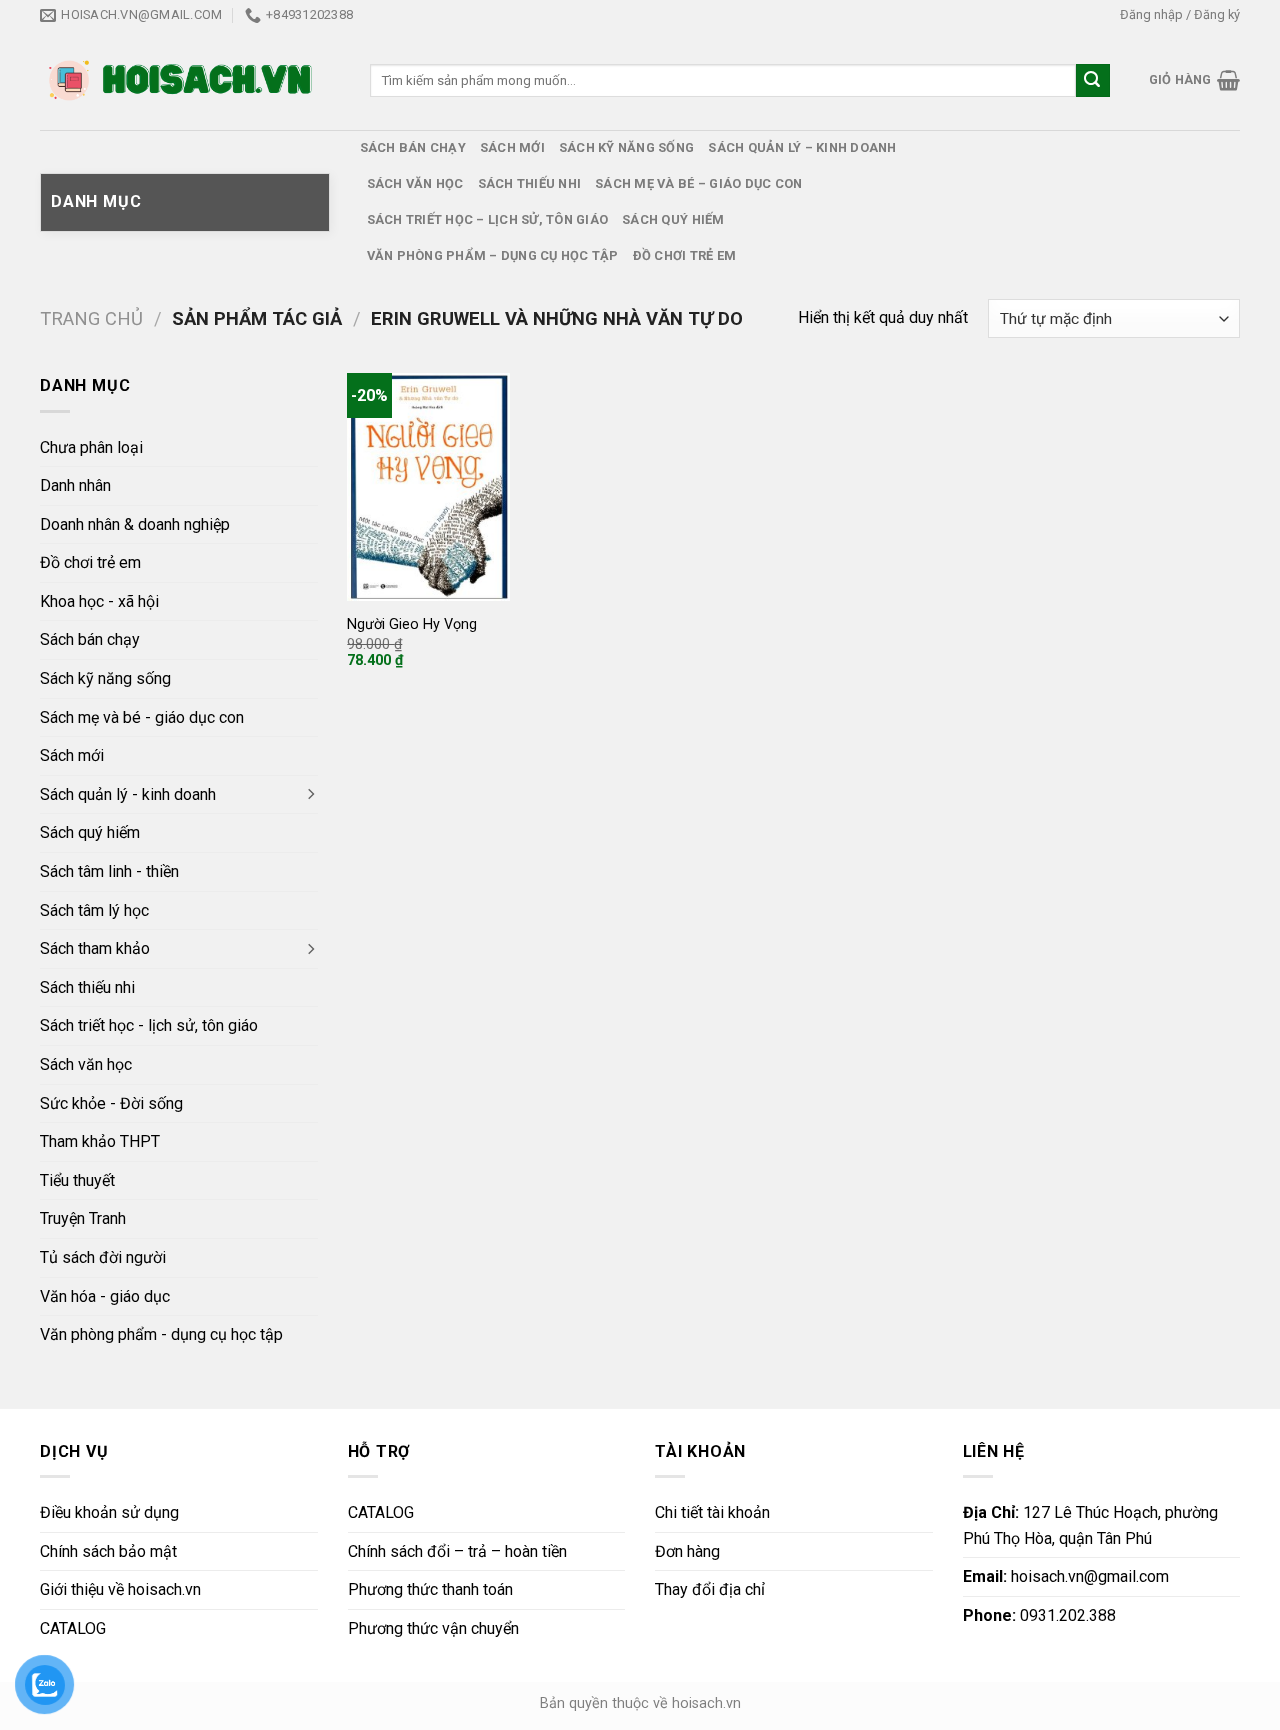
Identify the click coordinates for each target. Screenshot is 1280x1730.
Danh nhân (75, 485)
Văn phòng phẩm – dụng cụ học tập (493, 255)
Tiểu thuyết (77, 1180)
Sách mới (512, 147)
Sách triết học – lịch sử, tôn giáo (488, 219)
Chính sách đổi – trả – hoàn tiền (457, 1551)
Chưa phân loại (91, 447)
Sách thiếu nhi (530, 183)
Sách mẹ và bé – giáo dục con (698, 183)
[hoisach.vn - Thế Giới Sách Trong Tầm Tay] (182, 80)
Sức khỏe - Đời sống (111, 1103)
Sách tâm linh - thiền (109, 871)
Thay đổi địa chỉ (710, 1589)
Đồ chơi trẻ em (685, 255)
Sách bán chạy (413, 147)
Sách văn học (415, 183)
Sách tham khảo (95, 948)
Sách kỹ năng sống (626, 147)
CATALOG (73, 1628)
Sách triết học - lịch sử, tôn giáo (149, 1025)
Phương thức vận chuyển (433, 1628)
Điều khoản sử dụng (109, 1512)
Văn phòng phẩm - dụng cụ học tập (161, 1334)
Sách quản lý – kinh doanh (802, 147)
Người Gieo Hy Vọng (412, 624)
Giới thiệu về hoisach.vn (120, 1589)
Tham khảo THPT (100, 1141)
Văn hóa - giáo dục (105, 1296)
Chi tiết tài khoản (712, 1512)
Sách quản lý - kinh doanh (128, 794)
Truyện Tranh (83, 1218)
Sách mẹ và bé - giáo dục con (142, 717)
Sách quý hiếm (673, 219)
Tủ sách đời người (103, 1257)
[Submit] (1093, 81)
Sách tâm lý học (94, 910)
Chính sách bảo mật (108, 1551)
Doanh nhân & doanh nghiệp (135, 524)
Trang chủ (91, 318)
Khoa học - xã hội (99, 601)
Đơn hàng (687, 1551)
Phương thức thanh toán (430, 1589)
